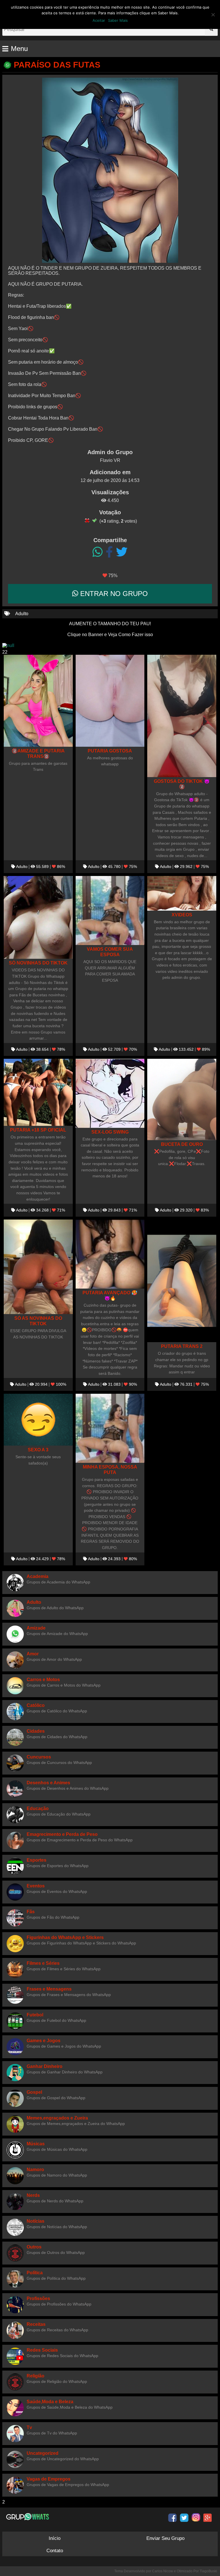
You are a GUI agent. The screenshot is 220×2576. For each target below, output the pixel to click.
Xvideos (182, 915)
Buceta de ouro (182, 1144)
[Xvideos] (182, 893)
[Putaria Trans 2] (182, 1281)
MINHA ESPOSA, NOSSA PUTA (110, 1470)
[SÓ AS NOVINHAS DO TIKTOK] (38, 1267)
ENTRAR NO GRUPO (113, 594)
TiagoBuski (208, 2571)
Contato (55, 2551)
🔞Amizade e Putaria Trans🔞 (38, 753)
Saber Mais (118, 20)
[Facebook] (109, 552)
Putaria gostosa (110, 751)
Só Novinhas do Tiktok (38, 963)
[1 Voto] (87, 520)
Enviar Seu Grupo (165, 2538)
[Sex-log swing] (110, 1093)
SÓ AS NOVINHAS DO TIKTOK (38, 1321)
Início (55, 2538)
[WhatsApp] (98, 552)
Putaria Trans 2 (182, 1346)
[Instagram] (196, 2518)
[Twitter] (122, 552)
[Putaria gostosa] (110, 701)
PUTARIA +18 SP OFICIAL (38, 1130)
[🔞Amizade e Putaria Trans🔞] (38, 701)
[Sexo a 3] (38, 1420)
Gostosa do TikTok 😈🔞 (182, 784)
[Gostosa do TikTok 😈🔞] (182, 716)
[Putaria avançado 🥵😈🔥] (110, 1254)
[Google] (208, 2518)
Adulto (22, 614)
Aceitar (99, 20)
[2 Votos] (95, 520)
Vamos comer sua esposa (110, 952)
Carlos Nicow (163, 2571)
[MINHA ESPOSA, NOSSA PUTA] (110, 1428)
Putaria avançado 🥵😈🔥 (110, 1295)
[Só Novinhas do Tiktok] (38, 917)
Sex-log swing (110, 1132)
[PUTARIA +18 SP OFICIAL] (38, 1092)
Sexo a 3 (38, 1450)
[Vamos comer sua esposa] (110, 910)
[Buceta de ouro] (182, 1099)
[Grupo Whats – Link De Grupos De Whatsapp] (28, 2517)
